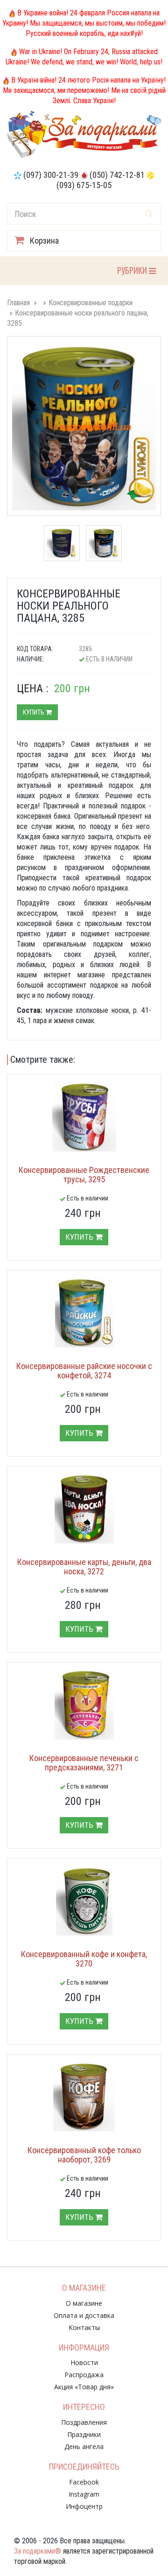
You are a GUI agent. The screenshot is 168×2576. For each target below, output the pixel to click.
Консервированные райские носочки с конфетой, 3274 (84, 1371)
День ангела (84, 2446)
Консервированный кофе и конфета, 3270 (84, 1959)
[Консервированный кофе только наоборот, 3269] (84, 2097)
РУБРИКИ (133, 270)
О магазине (84, 2303)
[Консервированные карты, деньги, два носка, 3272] (84, 1509)
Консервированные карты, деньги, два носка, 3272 (84, 1567)
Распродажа (84, 2375)
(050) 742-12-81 (117, 175)
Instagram (84, 2494)
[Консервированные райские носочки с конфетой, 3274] (84, 1313)
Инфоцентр (84, 2506)
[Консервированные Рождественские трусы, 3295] (84, 1116)
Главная (18, 303)
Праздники (84, 2434)
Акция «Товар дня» (84, 2387)
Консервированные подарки (91, 303)
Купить (34, 712)
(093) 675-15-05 (84, 185)
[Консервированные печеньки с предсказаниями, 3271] (84, 1705)
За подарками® (38, 2551)
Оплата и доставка (84, 2315)
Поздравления (84, 2422)
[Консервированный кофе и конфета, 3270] (84, 1901)
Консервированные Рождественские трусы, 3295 (84, 1175)
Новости (84, 2362)
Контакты (84, 2327)
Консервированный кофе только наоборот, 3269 (84, 2155)
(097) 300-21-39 (51, 175)
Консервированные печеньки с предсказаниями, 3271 (84, 1763)
